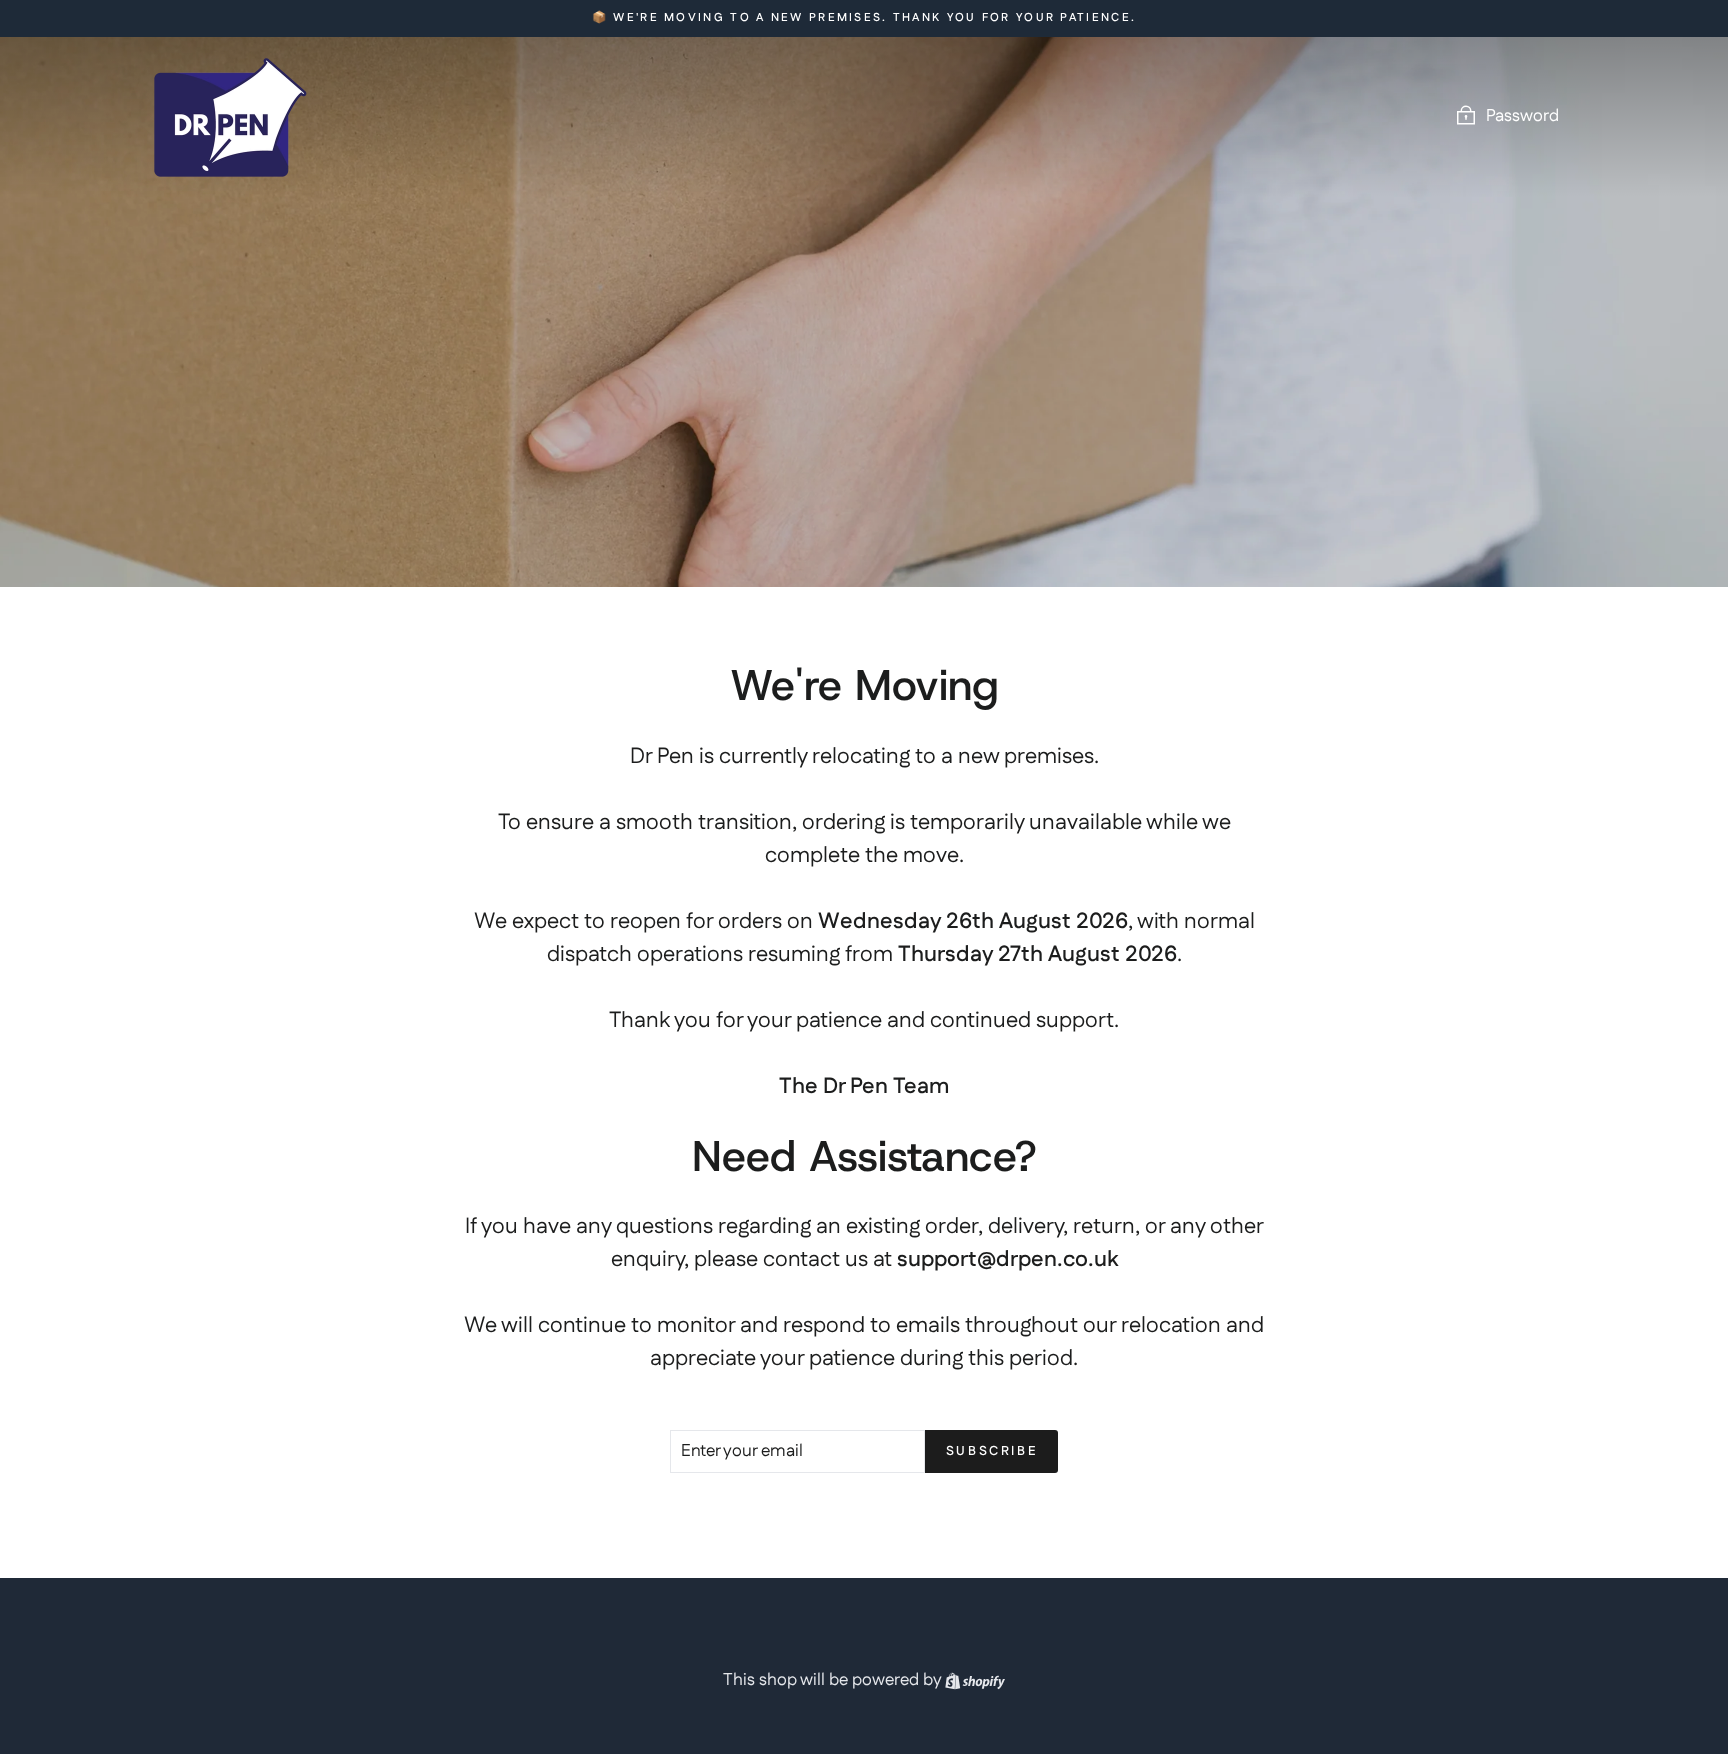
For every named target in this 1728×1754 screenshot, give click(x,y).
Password (1522, 116)
